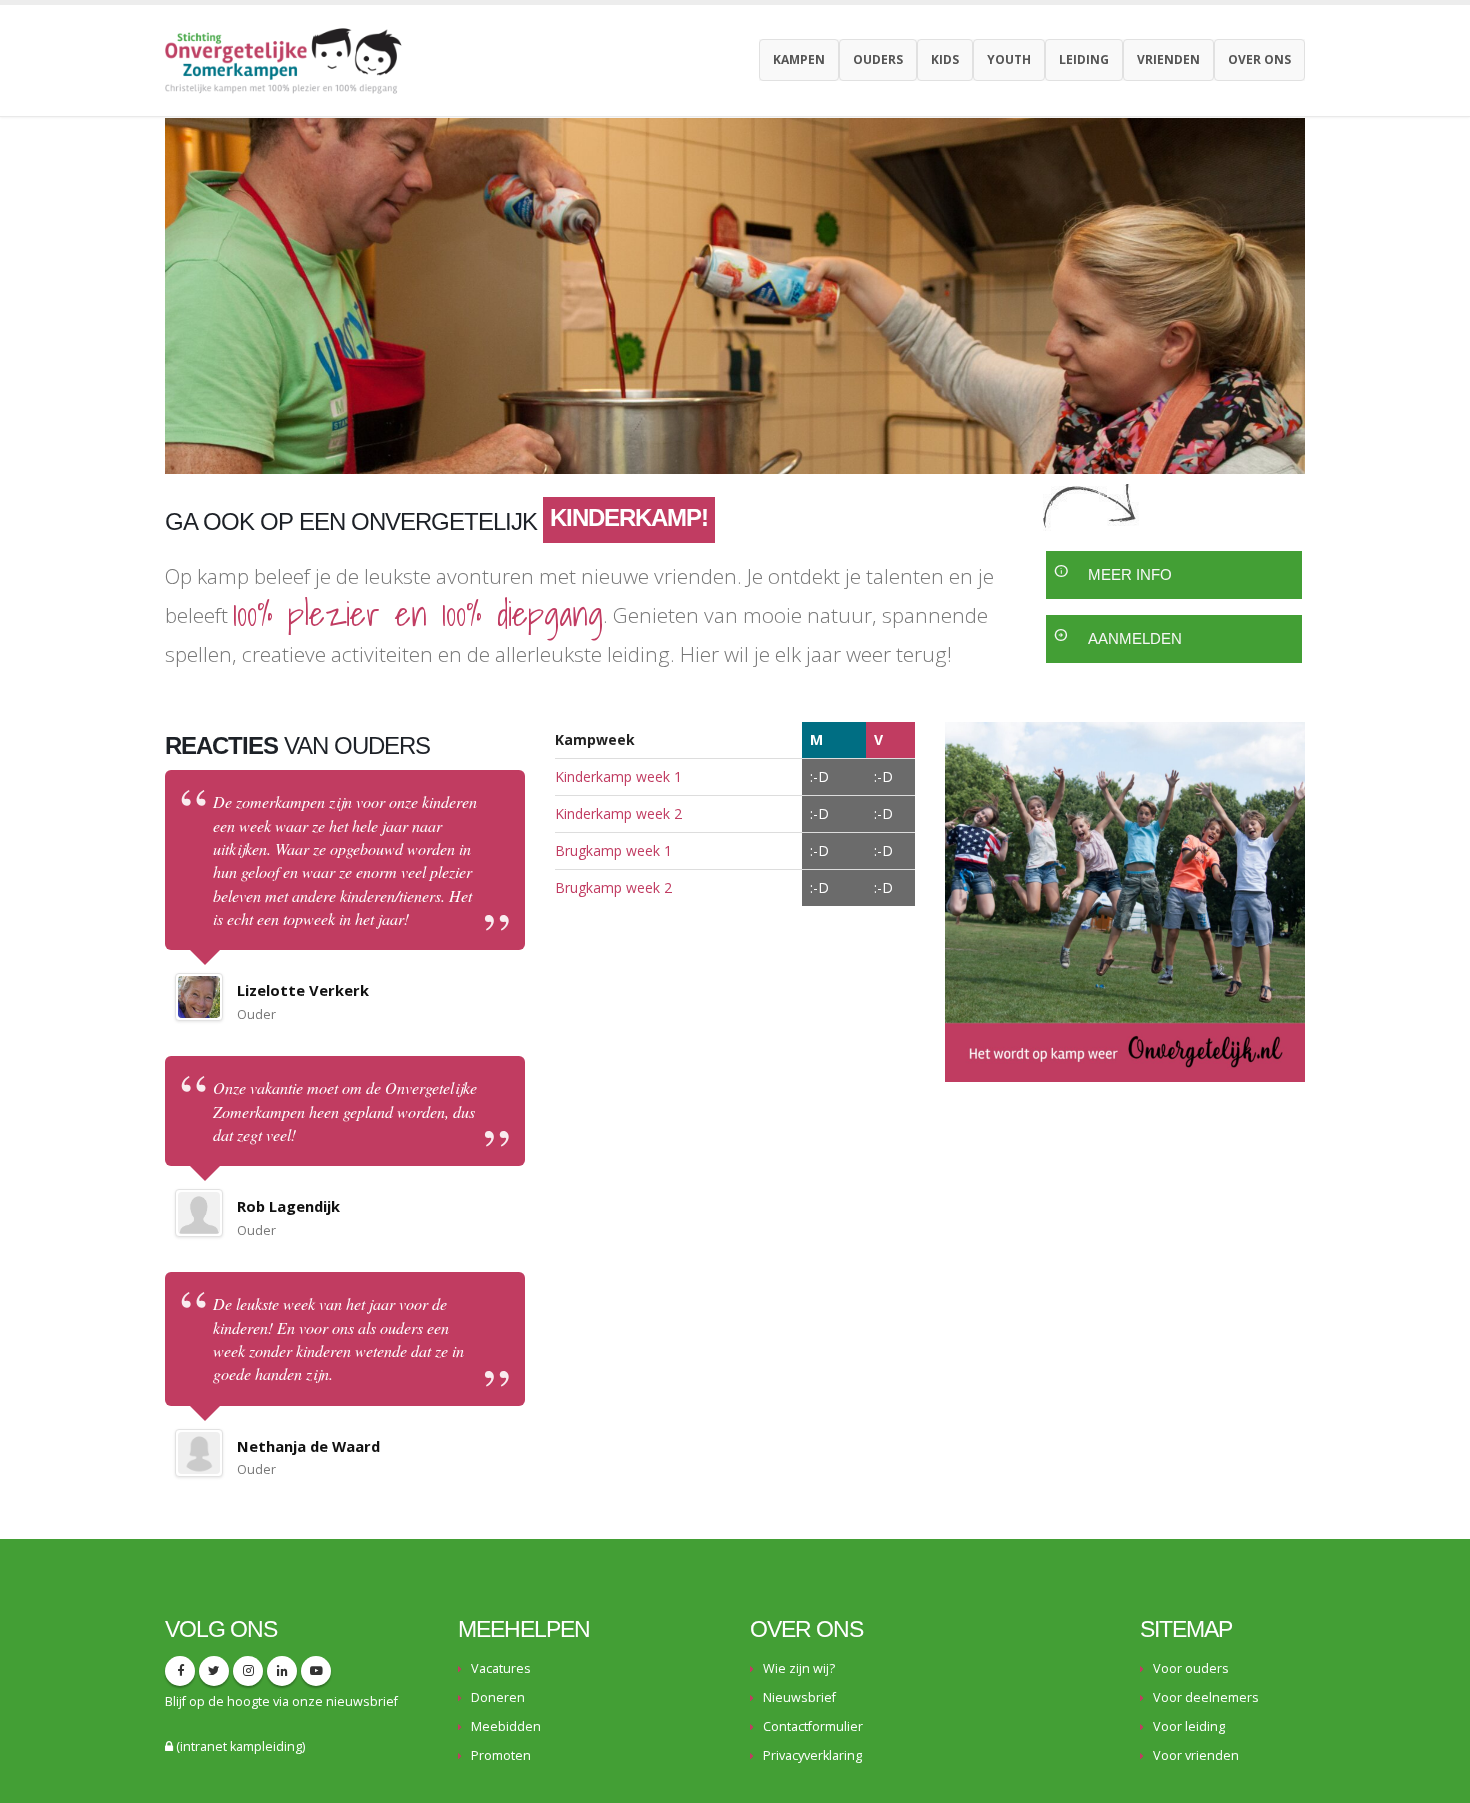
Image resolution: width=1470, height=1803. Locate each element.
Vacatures (501, 1668)
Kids (945, 59)
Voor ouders (1191, 1668)
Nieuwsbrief (799, 1697)
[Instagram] (248, 1671)
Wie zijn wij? (799, 1668)
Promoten (501, 1755)
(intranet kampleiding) (239, 1746)
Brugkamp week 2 (613, 887)
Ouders (878, 59)
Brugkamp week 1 (613, 850)
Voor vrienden (1196, 1755)
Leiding (1084, 59)
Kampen (799, 59)
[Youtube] (316, 1671)
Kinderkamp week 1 (618, 776)
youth (1009, 59)
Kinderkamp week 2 (618, 813)
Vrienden (1168, 59)
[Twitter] (214, 1671)
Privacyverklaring (812, 1755)
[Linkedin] (282, 1671)
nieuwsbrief (362, 1701)
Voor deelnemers (1206, 1697)
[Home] (291, 58)
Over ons (1259, 59)
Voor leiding (1189, 1726)
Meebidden (506, 1726)
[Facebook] (180, 1671)
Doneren (498, 1697)
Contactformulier (813, 1726)
